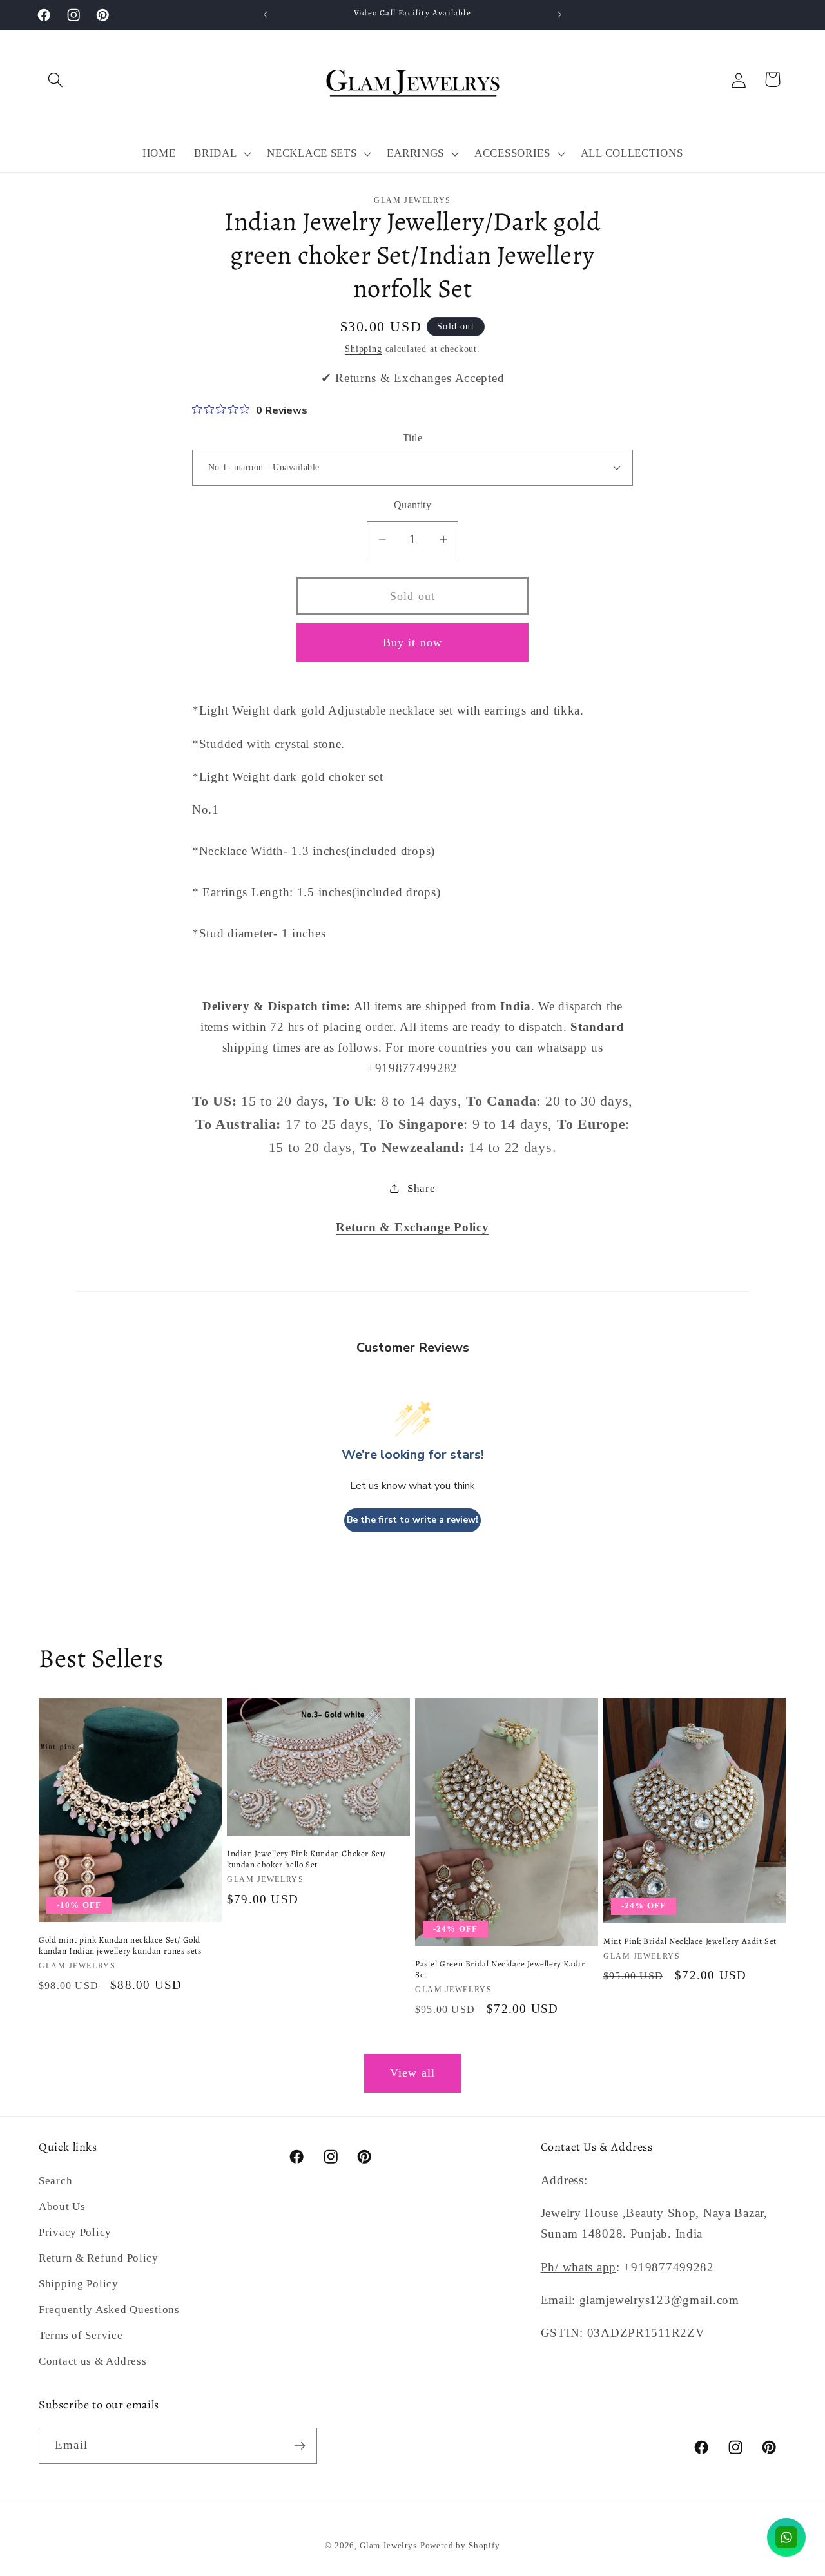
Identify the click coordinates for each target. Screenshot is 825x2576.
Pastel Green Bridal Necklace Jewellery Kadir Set (500, 1969)
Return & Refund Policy (99, 2258)
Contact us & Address (92, 2361)
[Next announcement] (559, 15)
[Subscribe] (299, 2446)
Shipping (364, 349)
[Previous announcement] (266, 15)
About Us (62, 2206)
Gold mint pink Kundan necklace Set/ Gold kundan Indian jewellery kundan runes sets (120, 1946)
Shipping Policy (79, 2284)
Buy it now (413, 642)
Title (412, 438)
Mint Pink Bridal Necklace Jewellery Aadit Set (690, 1941)
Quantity (413, 505)
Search (55, 2181)
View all (413, 2073)
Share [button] (421, 1188)
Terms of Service (81, 2335)
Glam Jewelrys (412, 200)
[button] (56, 80)
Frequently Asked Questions (109, 2310)
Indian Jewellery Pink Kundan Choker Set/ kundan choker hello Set (306, 1859)
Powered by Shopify (460, 2545)
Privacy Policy (75, 2232)
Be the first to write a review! (412, 1520)
